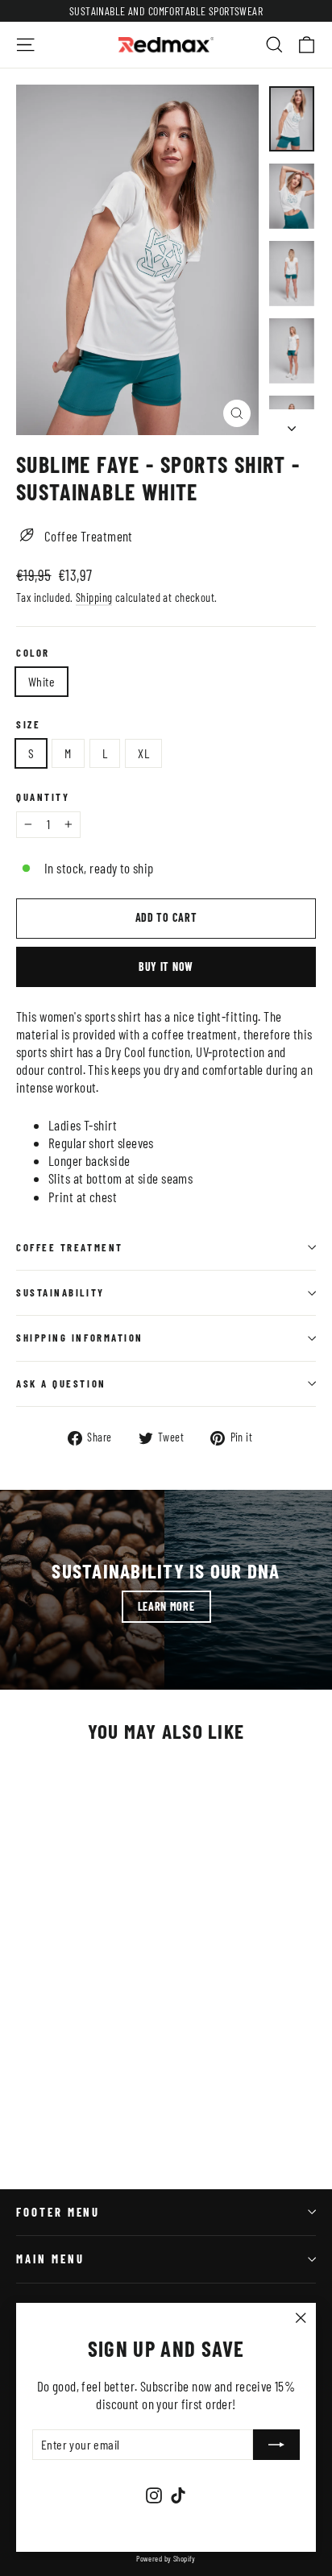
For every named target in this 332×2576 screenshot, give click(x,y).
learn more (166, 1606)
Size (28, 725)
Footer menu (58, 2212)
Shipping (94, 597)
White (41, 681)
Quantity (43, 797)
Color (33, 653)
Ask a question (61, 1383)
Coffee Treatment (70, 1247)
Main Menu (50, 2259)
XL (143, 753)
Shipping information (80, 1338)
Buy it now (166, 967)
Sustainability (60, 1292)
